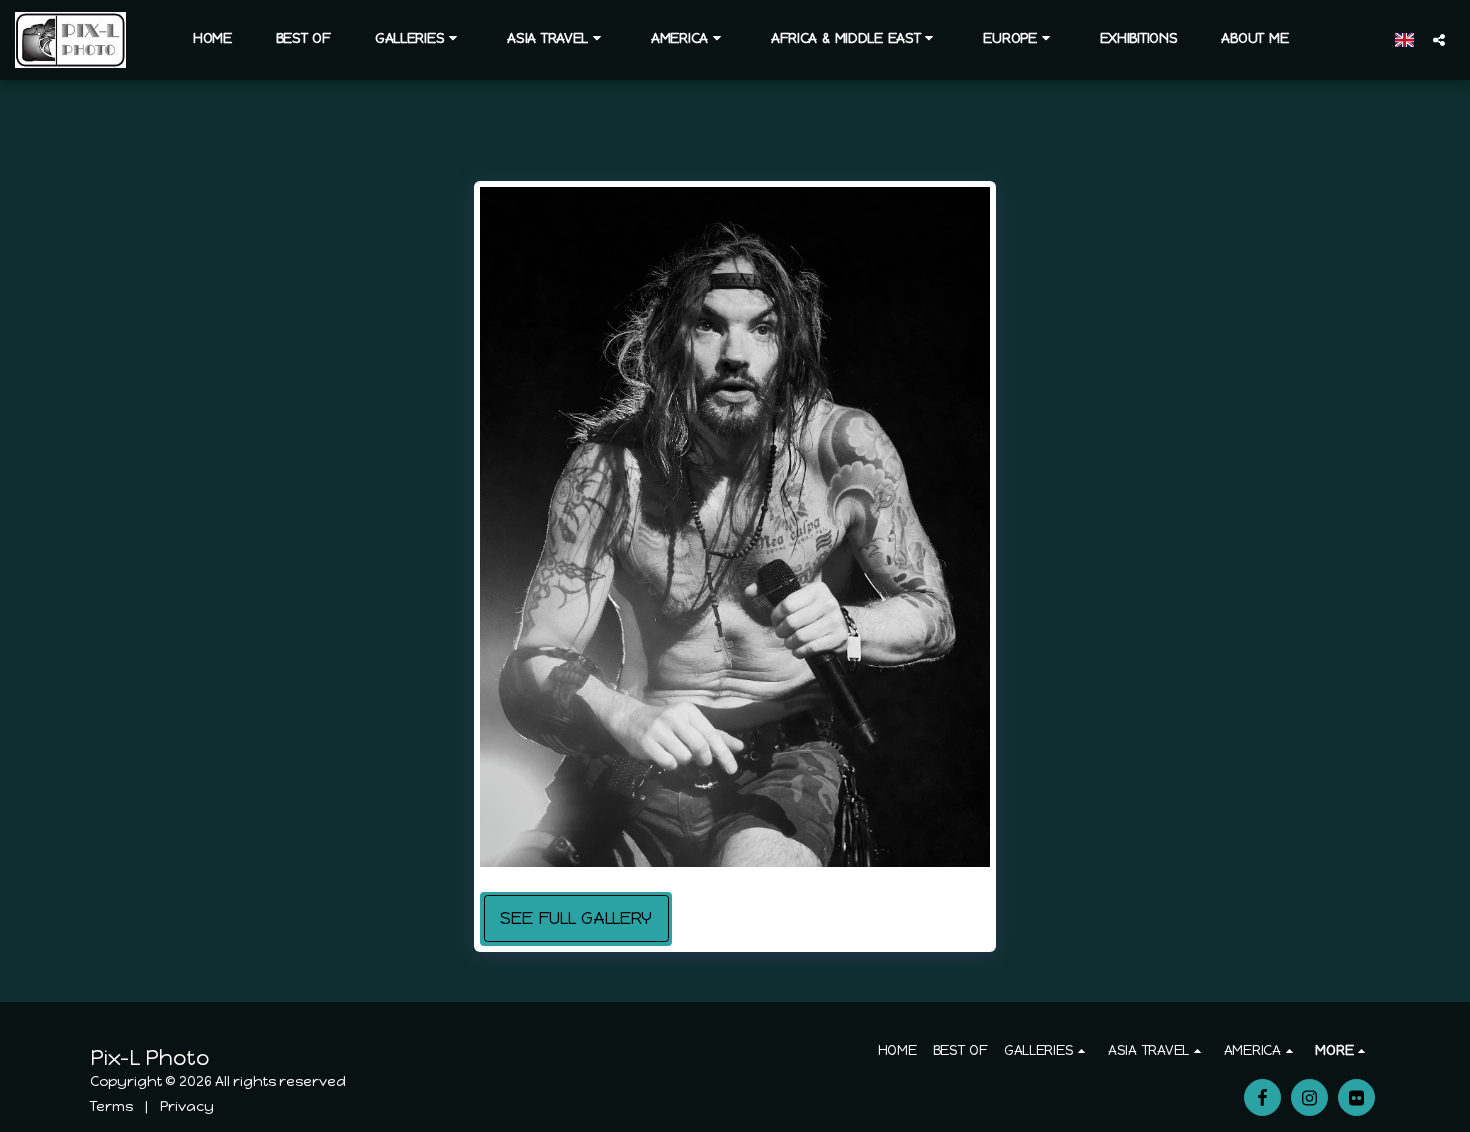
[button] (419, 39)
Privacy (187, 1106)
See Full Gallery (576, 918)
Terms (111, 1106)
